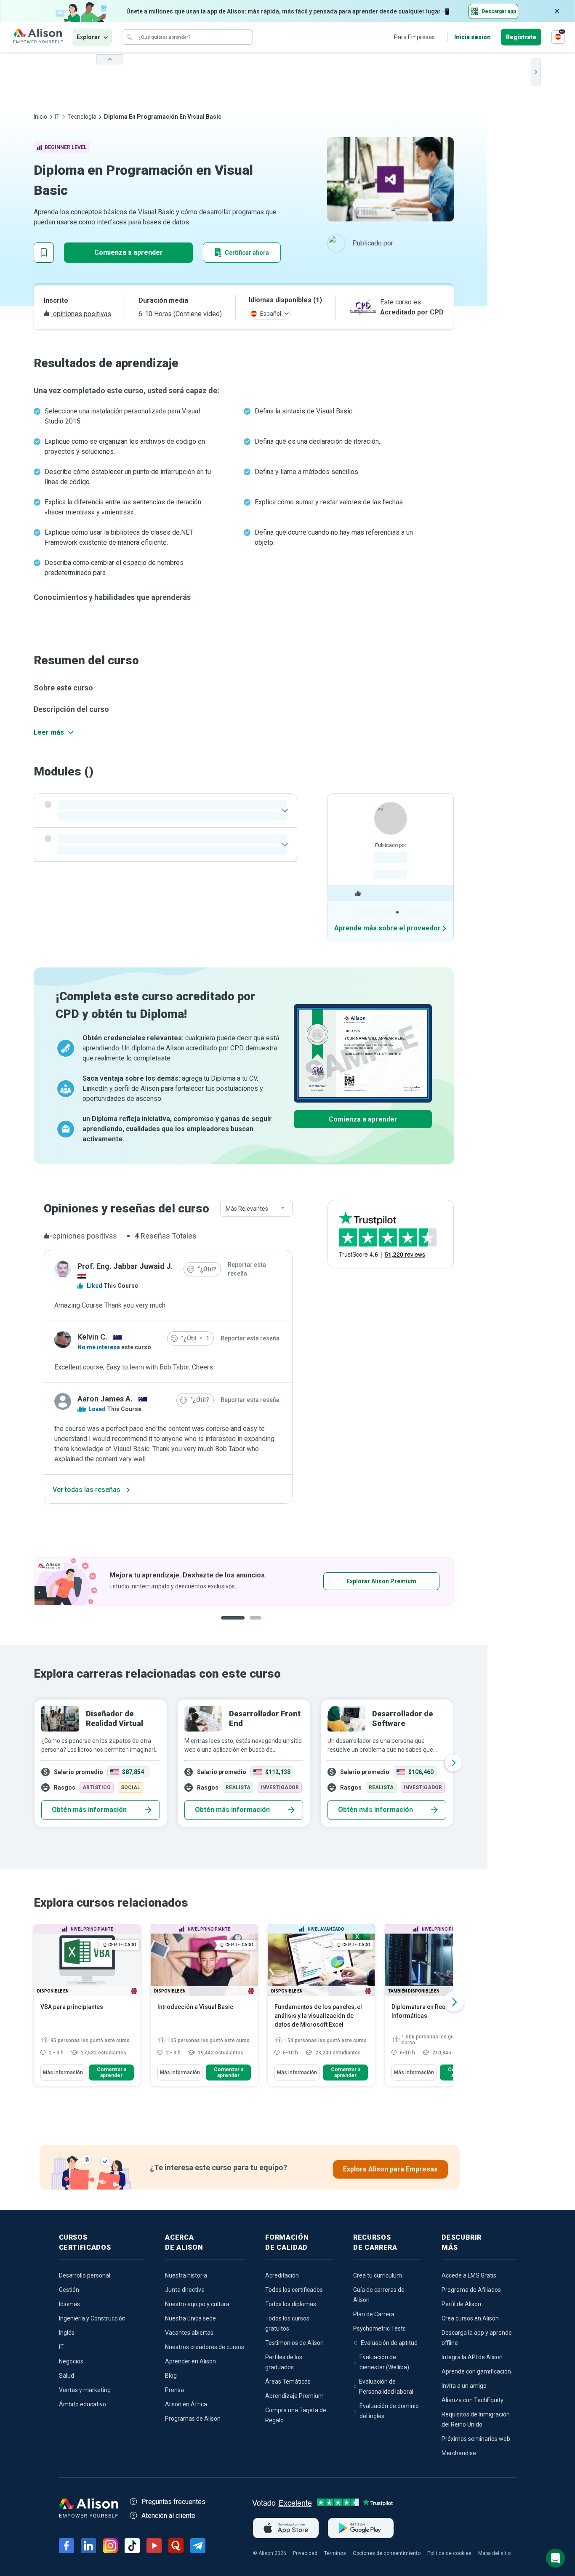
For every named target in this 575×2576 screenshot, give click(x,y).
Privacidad (305, 2553)
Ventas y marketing (85, 2390)
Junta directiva (185, 2290)
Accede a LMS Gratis (469, 2275)
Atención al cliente (168, 2516)
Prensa (174, 2390)
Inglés (67, 2333)
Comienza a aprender (129, 252)
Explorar (88, 37)
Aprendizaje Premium (294, 2396)
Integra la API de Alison (472, 2357)
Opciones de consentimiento (387, 2553)
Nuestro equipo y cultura (197, 2304)
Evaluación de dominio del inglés (389, 2411)
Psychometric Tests (379, 2328)
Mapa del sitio (494, 2553)
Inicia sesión (473, 37)
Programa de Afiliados (471, 2290)
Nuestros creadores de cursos (205, 2347)
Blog (171, 2376)
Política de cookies (449, 2553)
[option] (244, 1581)
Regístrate (521, 37)
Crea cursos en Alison (470, 2318)
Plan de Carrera (374, 2314)
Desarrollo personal (85, 2275)
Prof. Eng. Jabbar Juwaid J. (125, 1266)
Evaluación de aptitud (389, 2343)
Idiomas (69, 2304)
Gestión (69, 2290)
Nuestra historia (186, 2275)
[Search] (130, 37)
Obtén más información (89, 1810)
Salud (67, 2376)
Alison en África (186, 2404)
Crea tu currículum (378, 2275)
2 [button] (250, 1624)
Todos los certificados (294, 2290)
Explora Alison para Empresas (390, 2169)
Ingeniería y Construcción (92, 2318)
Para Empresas (414, 37)
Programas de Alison (193, 2419)
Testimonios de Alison (294, 2343)
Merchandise (459, 2453)
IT (57, 117)
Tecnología (82, 117)
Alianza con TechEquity (473, 2400)
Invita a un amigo (464, 2386)
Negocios (71, 2361)
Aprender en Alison (190, 2361)
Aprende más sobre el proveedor (387, 928)
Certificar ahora (247, 253)
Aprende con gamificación (476, 2371)
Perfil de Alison (461, 2304)
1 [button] (229, 1624)
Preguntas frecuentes (173, 2502)
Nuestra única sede (190, 2318)
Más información (63, 2073)
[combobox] (256, 1209)
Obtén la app (355, 1581)
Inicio (40, 117)
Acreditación (282, 2275)
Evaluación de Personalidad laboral (386, 2387)
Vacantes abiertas (189, 2333)
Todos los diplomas (291, 2304)
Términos (335, 2553)
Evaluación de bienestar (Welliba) (384, 2362)
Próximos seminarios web (476, 2439)
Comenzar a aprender (112, 2073)
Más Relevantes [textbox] (247, 1209)
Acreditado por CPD (412, 312)
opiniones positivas (81, 314)
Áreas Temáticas (288, 2382)
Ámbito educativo (83, 2404)
